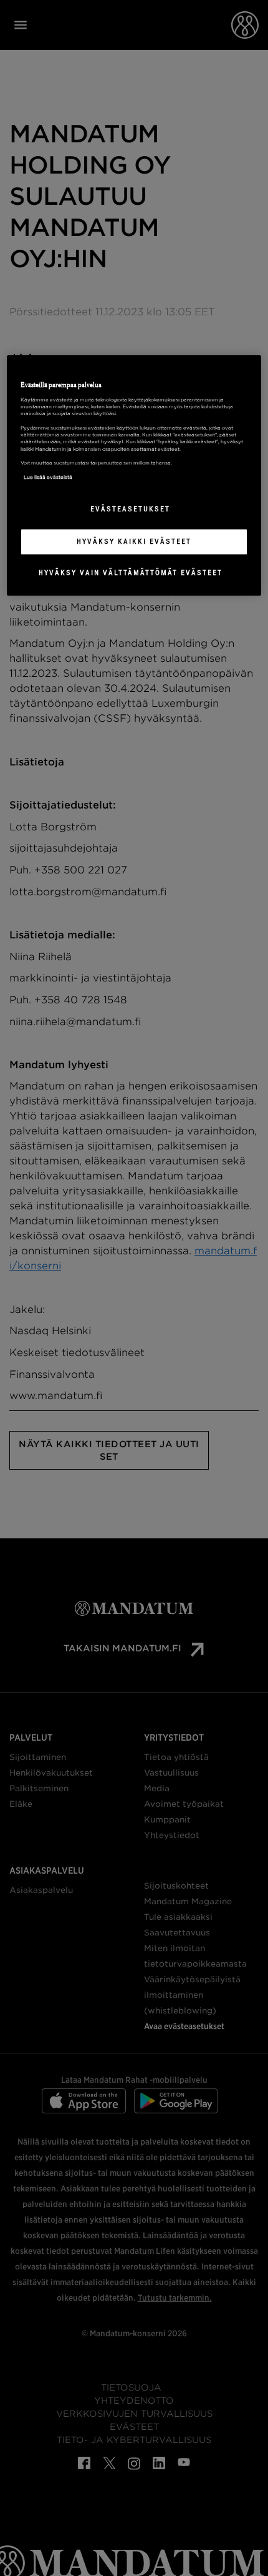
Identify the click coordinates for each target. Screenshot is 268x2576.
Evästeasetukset (130, 509)
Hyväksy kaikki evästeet (134, 541)
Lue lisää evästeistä (48, 477)
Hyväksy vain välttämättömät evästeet (131, 573)
